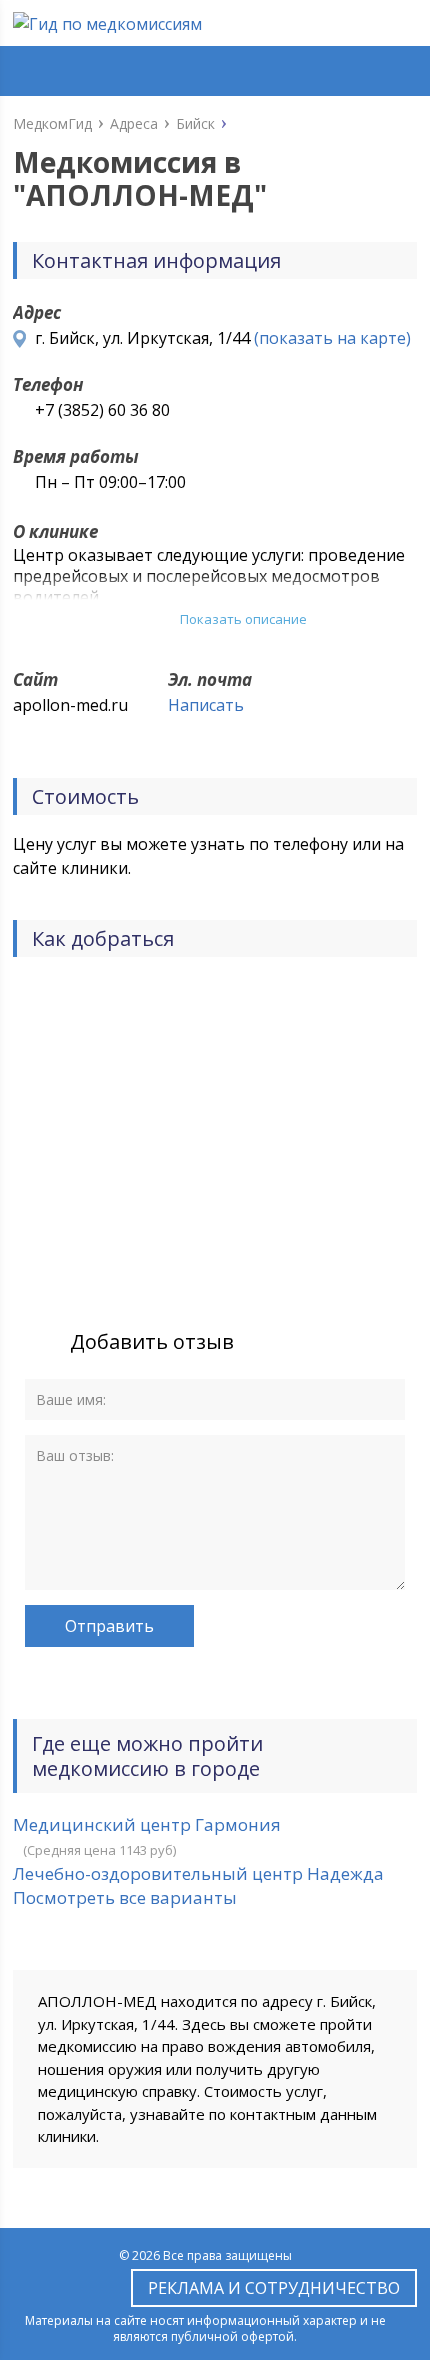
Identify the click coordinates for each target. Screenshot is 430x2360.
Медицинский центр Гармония (147, 1824)
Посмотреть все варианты (125, 1897)
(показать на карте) (332, 338)
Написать (206, 705)
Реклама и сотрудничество (274, 2288)
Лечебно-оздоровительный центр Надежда (198, 1873)
